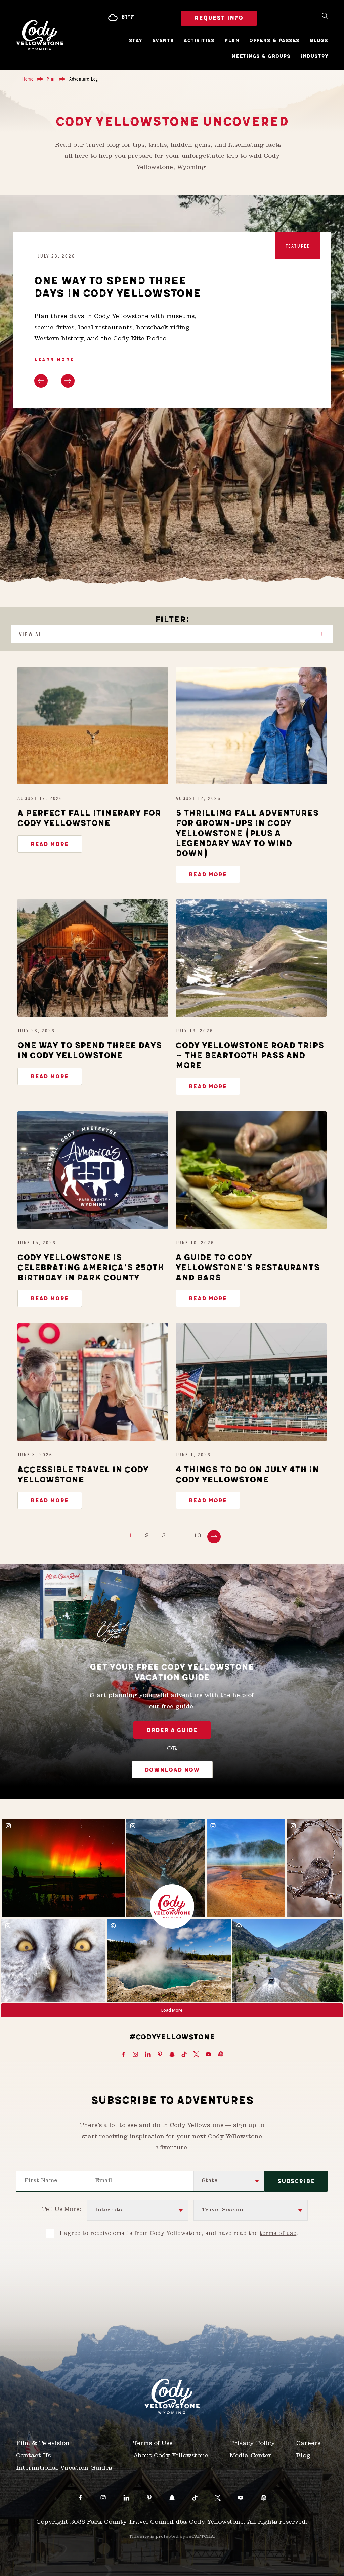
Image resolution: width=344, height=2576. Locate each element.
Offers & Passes (274, 41)
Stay (136, 41)
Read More (50, 844)
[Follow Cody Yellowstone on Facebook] (123, 2055)
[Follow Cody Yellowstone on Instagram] (135, 2055)
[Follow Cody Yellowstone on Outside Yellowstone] (221, 2055)
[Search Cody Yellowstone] (325, 16)
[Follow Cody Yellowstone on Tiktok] (184, 2055)
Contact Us (33, 2456)
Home (28, 79)
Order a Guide (172, 1730)
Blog (304, 2456)
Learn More (54, 360)
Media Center (251, 2456)
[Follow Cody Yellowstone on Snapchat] (172, 2055)
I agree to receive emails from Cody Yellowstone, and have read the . (179, 2234)
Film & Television (43, 2444)
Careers (308, 2444)
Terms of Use (153, 2444)
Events (163, 41)
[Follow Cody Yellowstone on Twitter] (196, 2055)
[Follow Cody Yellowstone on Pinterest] (160, 2055)
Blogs (319, 41)
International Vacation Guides (64, 2469)
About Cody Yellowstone (171, 2456)
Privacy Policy (252, 2444)
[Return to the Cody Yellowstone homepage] (40, 35)
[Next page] (214, 1537)
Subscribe (296, 2181)
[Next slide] (68, 381)
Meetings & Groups (261, 56)
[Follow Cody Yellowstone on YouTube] (208, 2055)
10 (197, 1536)
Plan (232, 41)
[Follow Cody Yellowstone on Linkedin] (148, 2055)
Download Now (172, 1770)
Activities (199, 41)
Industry (314, 56)
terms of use (278, 2234)
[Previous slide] (41, 381)
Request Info (219, 18)
